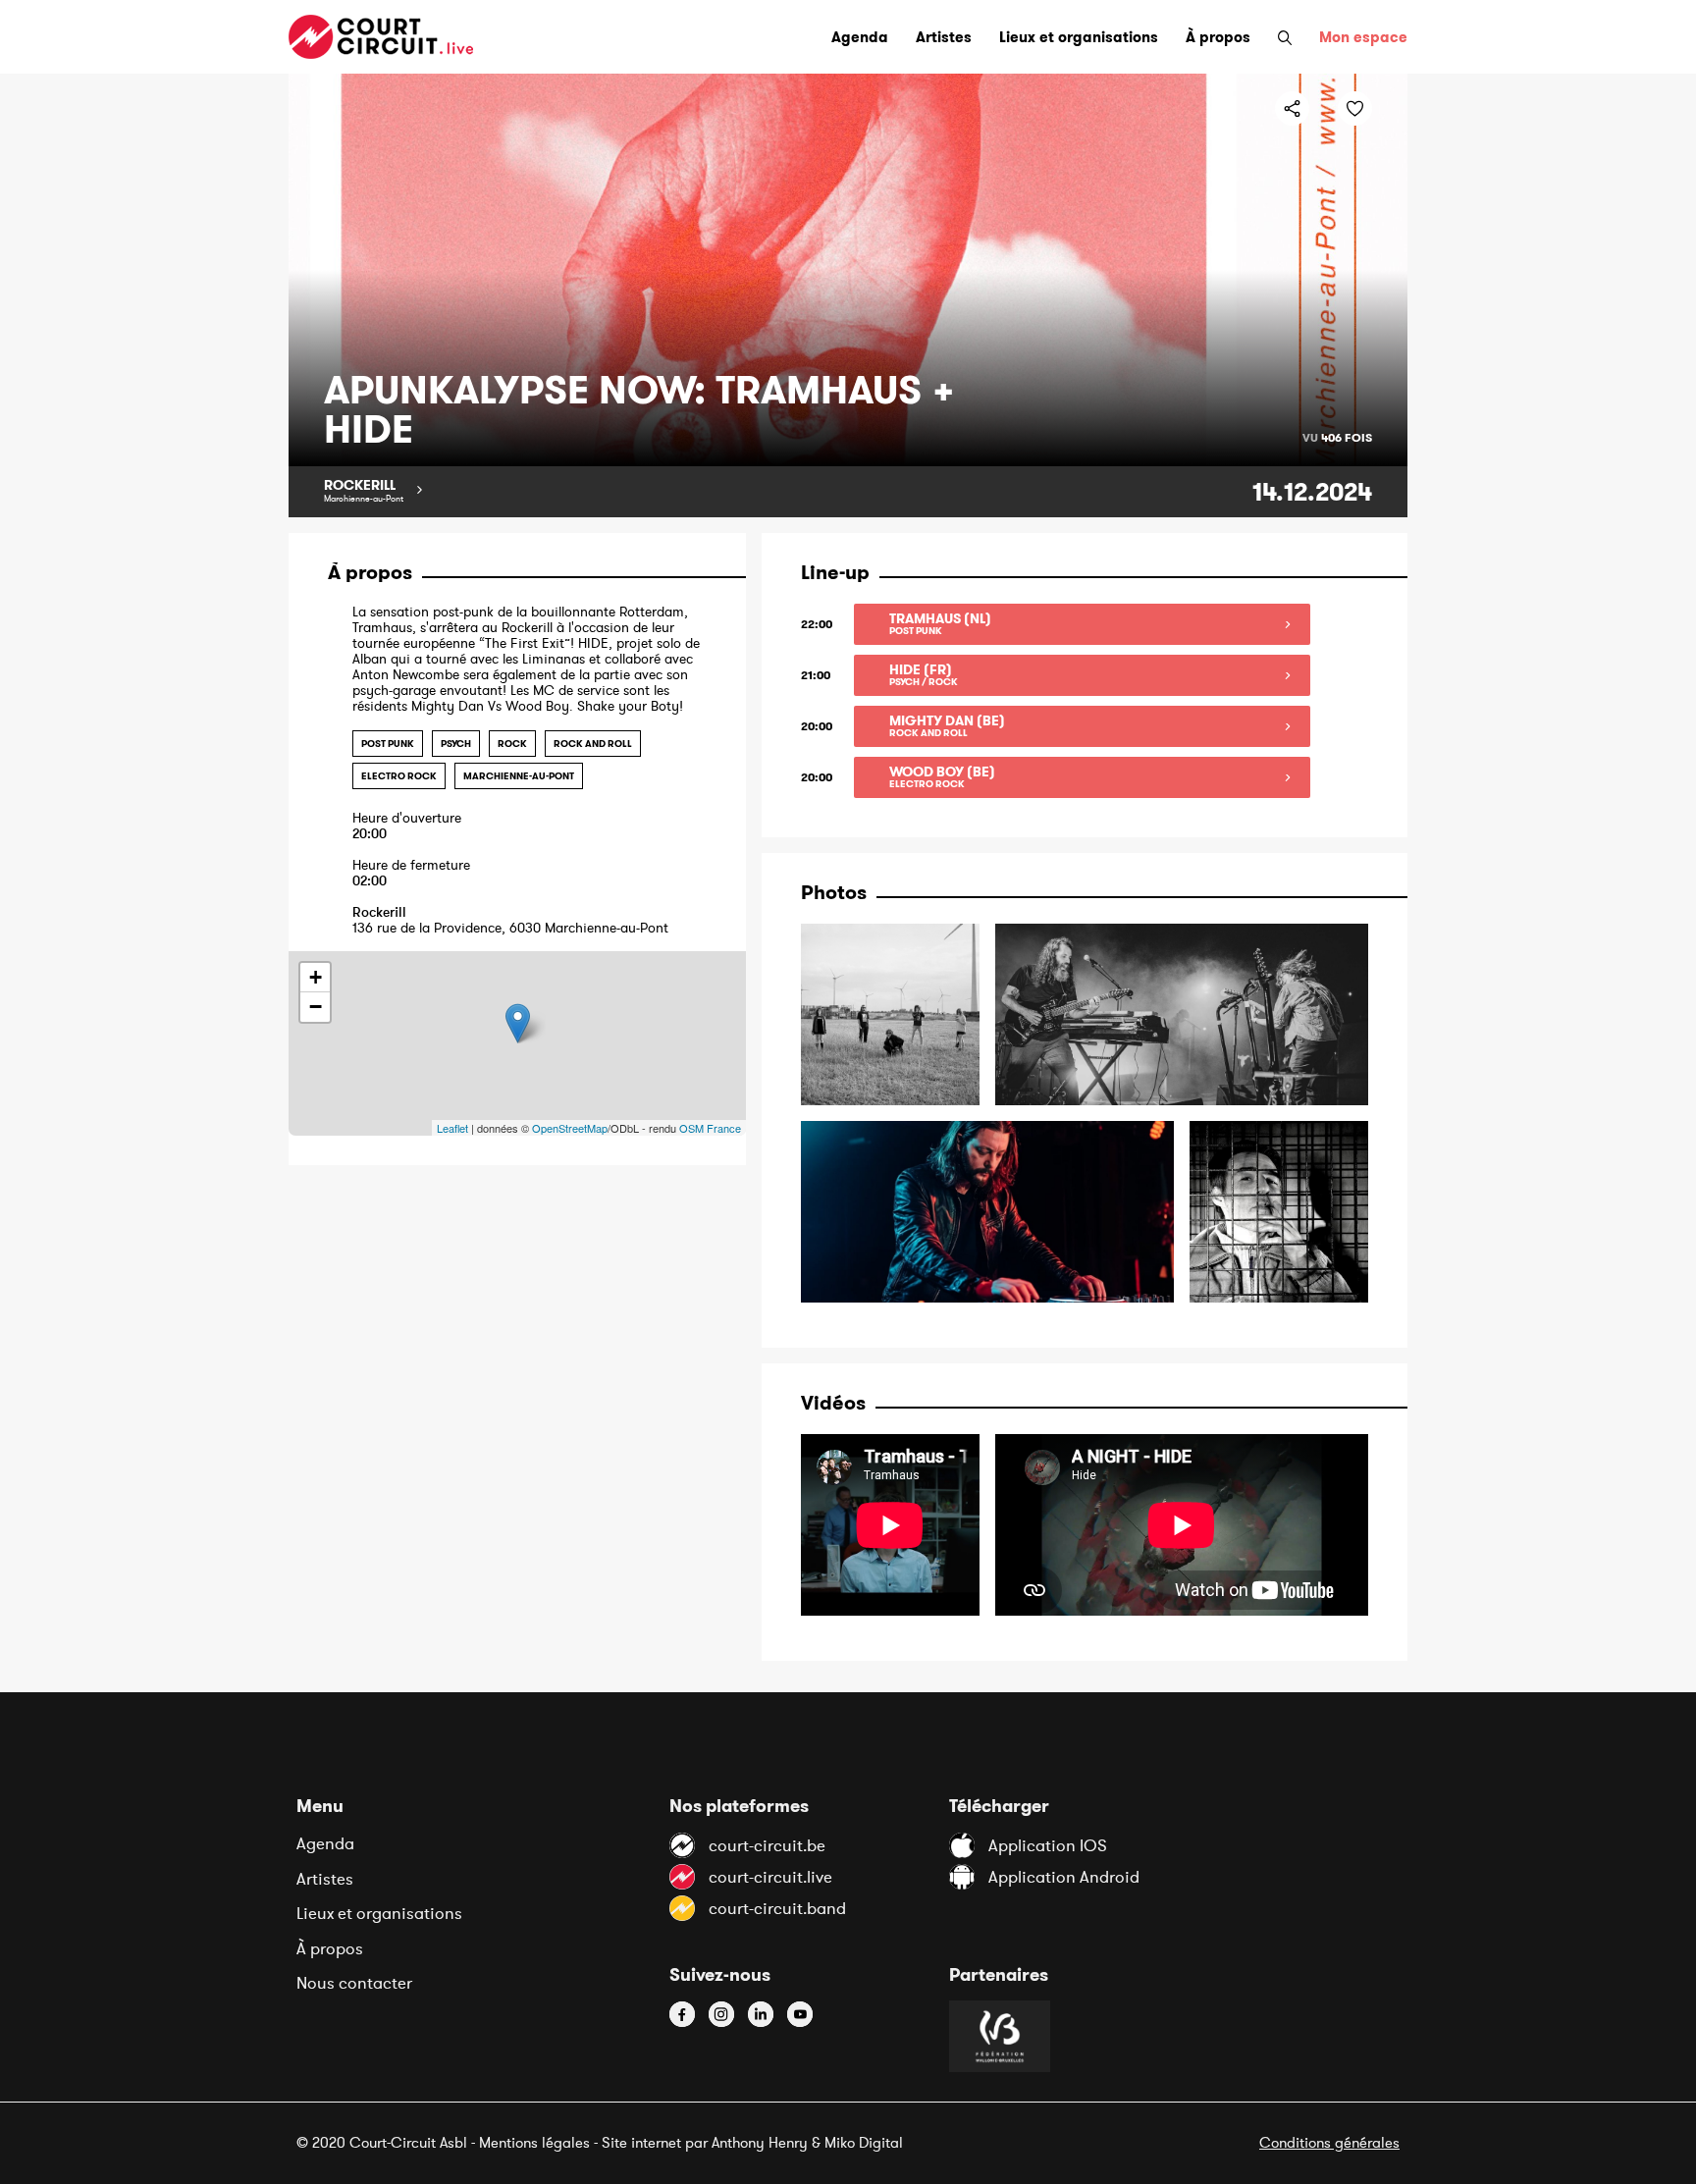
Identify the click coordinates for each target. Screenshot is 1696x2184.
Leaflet (452, 1128)
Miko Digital (864, 2142)
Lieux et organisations (379, 1913)
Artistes (325, 1879)
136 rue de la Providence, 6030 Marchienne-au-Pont (510, 920)
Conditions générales (1329, 2142)
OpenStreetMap (570, 1128)
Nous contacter (354, 1983)
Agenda (325, 1843)
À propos (330, 1948)
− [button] (316, 1007)
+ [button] (316, 977)
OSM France (710, 1128)
